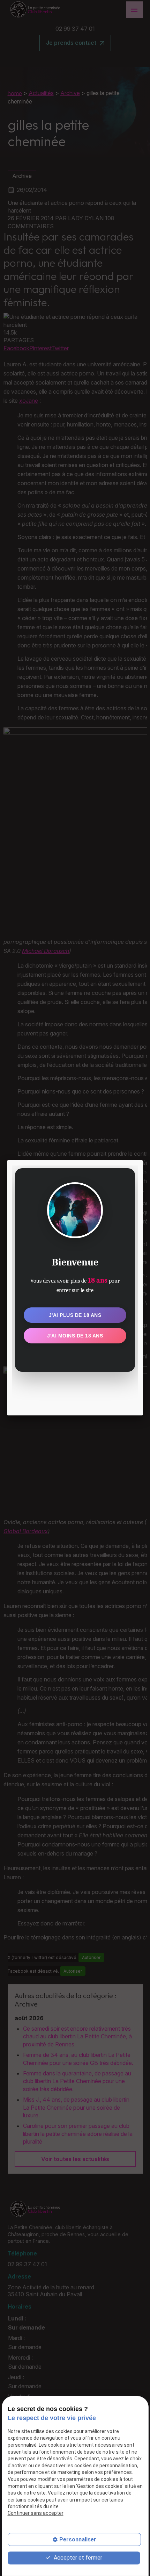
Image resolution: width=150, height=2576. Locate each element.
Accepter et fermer (77, 2558)
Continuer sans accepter (36, 2513)
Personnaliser (78, 2539)
